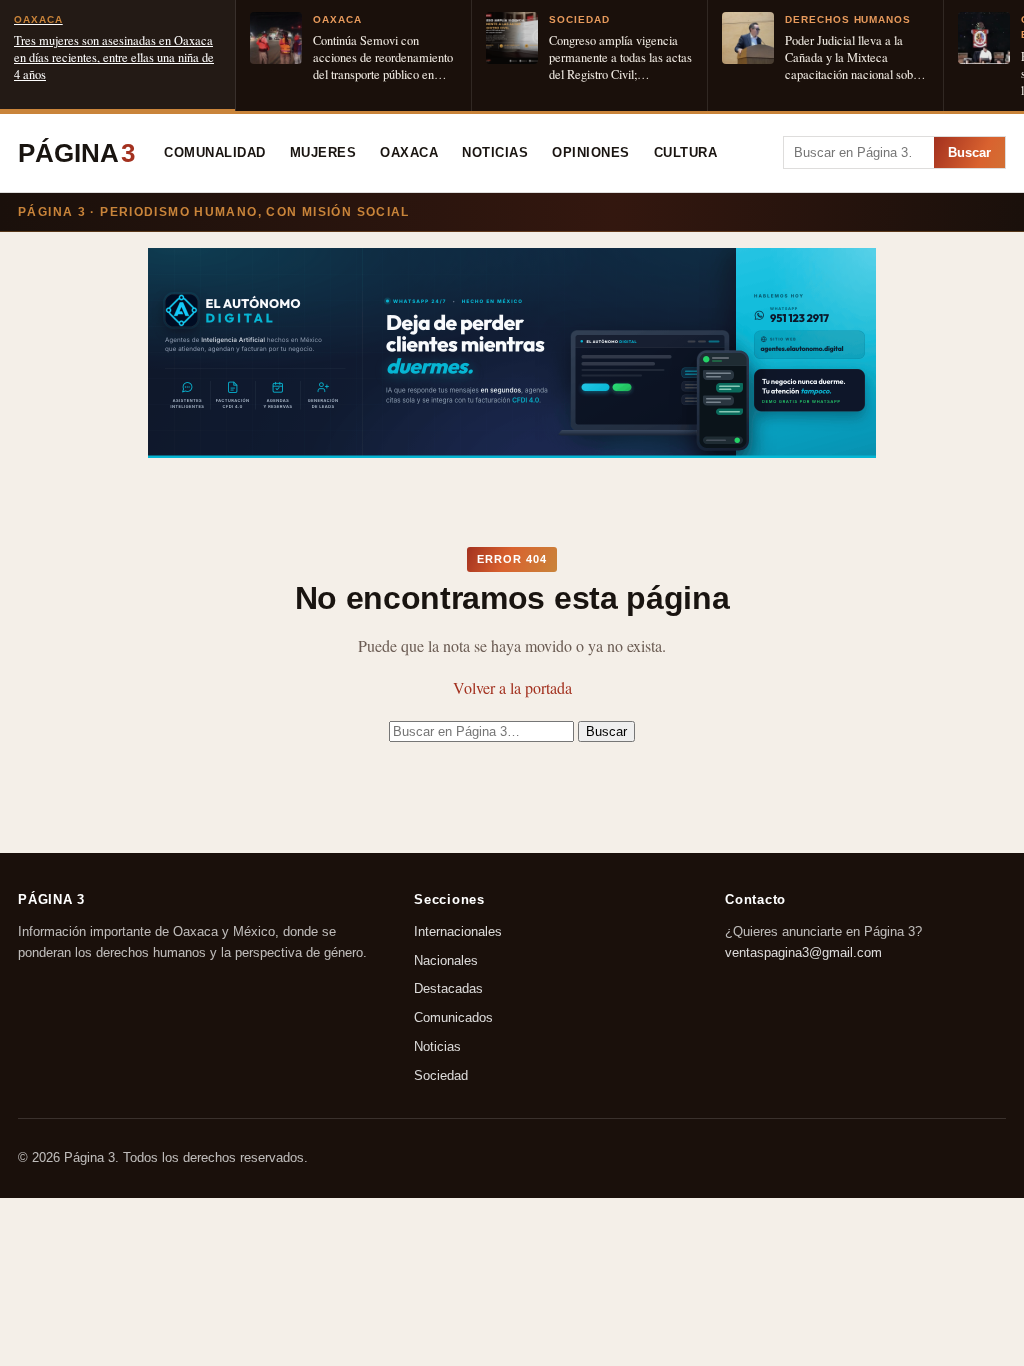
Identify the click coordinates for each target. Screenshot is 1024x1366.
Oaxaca (409, 153)
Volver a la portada (512, 687)
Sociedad (441, 1074)
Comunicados (453, 1017)
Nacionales (446, 959)
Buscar (969, 152)
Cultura (686, 153)
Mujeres (323, 153)
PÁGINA (76, 153)
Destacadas (448, 988)
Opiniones (591, 153)
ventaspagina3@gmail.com (803, 951)
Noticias (495, 153)
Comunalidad (215, 153)
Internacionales (458, 930)
